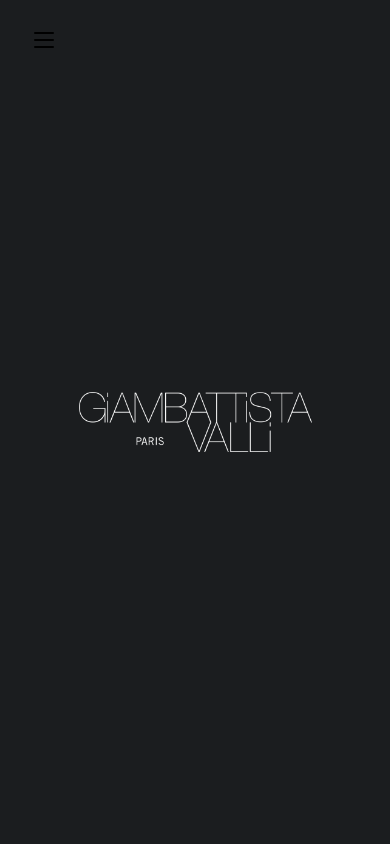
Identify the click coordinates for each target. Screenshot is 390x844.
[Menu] (43, 37)
